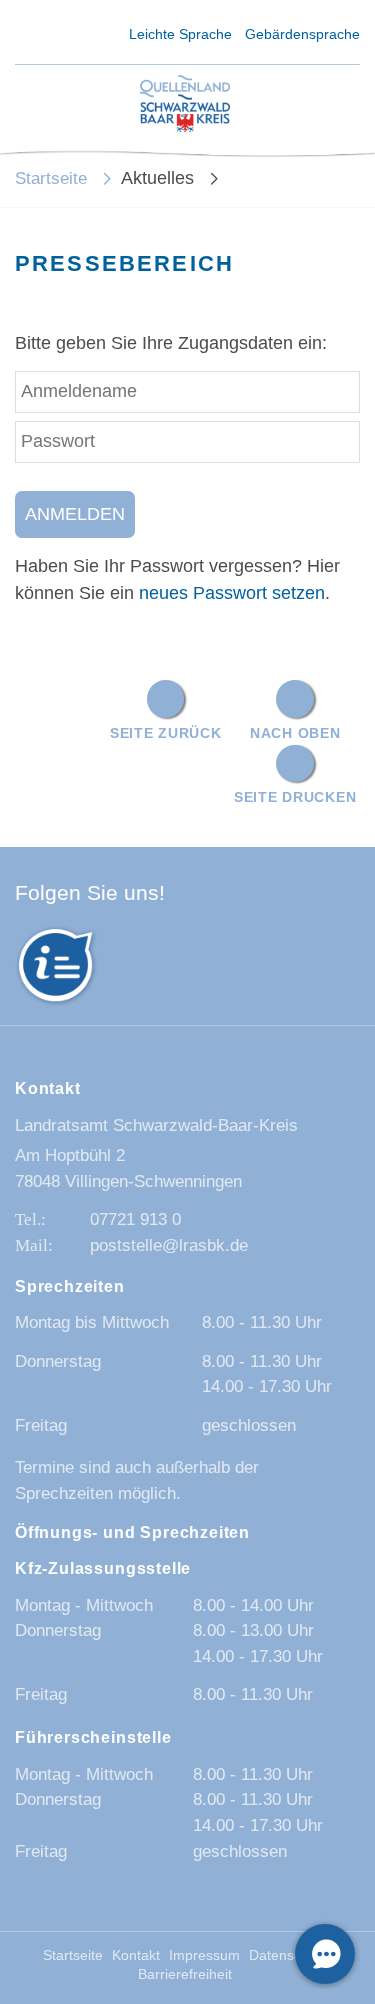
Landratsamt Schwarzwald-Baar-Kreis (156, 1125)
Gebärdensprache (302, 34)
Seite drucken (295, 797)
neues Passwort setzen (232, 593)
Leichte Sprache (180, 34)
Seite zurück (166, 733)
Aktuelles (157, 178)
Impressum (204, 1955)
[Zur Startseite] (185, 105)
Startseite (51, 178)
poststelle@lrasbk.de (169, 1245)
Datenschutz (288, 1955)
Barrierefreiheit (185, 1974)
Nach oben (295, 733)
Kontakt (136, 1955)
